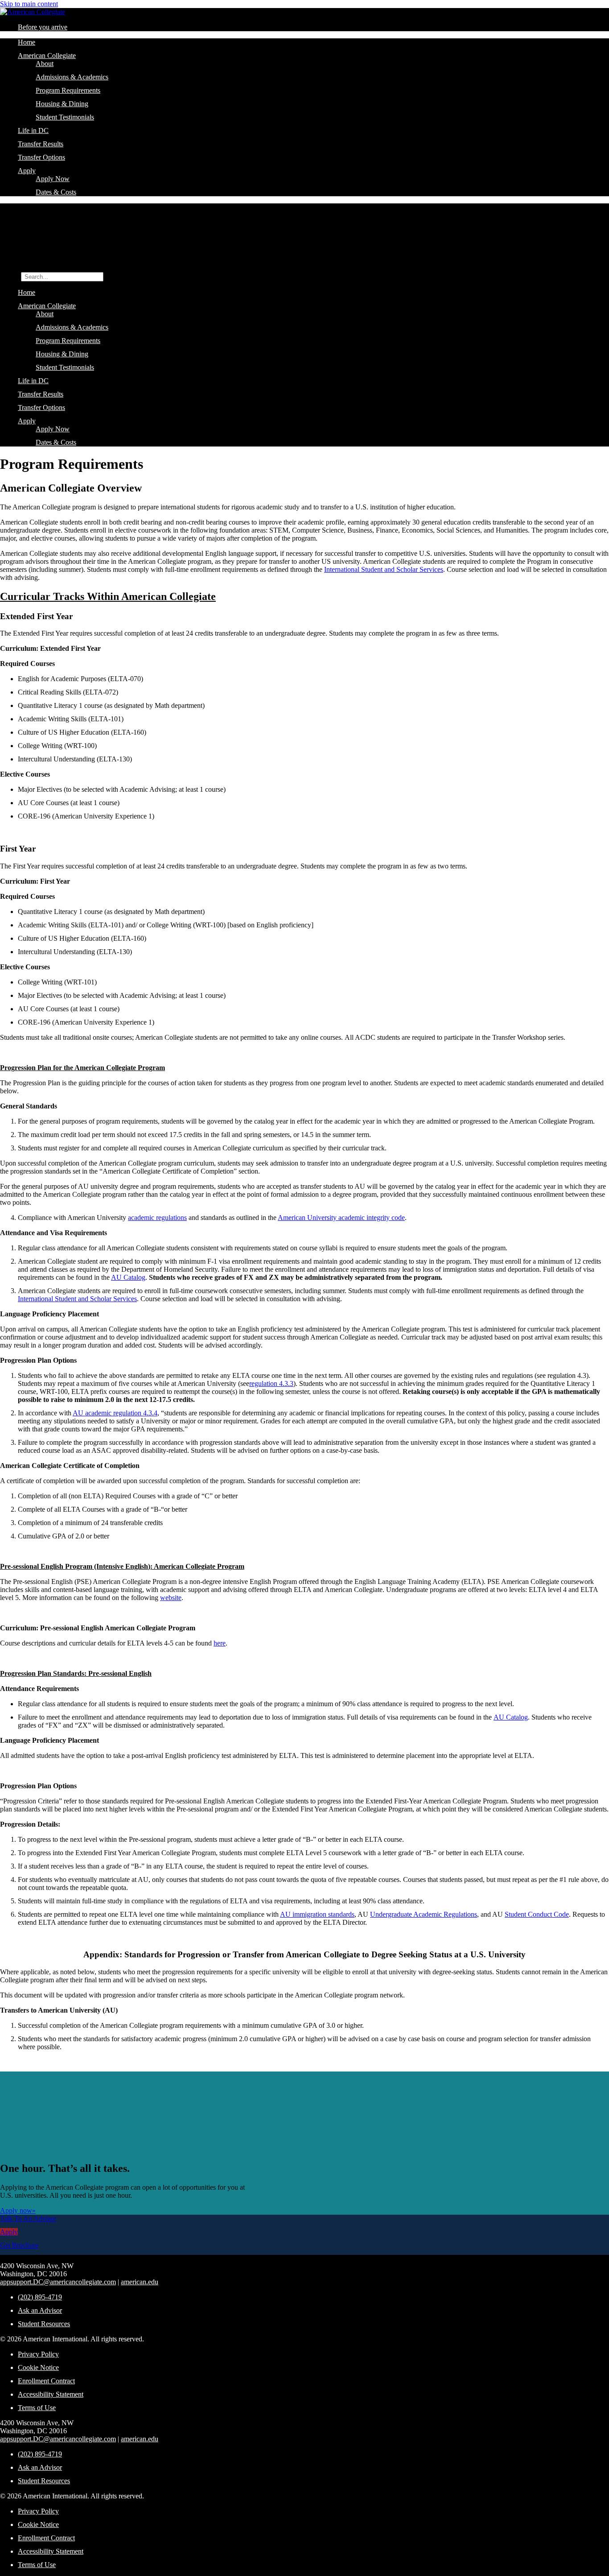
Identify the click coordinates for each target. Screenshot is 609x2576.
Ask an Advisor (40, 2310)
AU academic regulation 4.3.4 (115, 1413)
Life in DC (33, 130)
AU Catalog (128, 1277)
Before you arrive (43, 27)
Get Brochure (19, 2245)
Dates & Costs (56, 192)
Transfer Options (41, 157)
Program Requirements (68, 90)
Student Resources (44, 2324)
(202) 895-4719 (40, 2297)
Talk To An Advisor (28, 2218)
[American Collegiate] (33, 12)
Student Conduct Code (537, 1914)
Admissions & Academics (72, 77)
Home (27, 42)
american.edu (140, 2282)
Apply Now (53, 179)
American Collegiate (47, 56)
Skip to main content (29, 4)
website (171, 1598)
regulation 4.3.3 (271, 1383)
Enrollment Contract (46, 2381)
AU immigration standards (317, 1914)
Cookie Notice (38, 2367)
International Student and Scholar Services (384, 569)
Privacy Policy (38, 2354)
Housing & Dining (62, 104)
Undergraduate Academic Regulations (424, 1914)
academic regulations (157, 1218)
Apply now (18, 2210)
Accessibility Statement (51, 2394)
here (220, 1643)
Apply (27, 171)
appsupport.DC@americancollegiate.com (58, 2282)
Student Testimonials (65, 117)
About (45, 64)
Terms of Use (37, 2408)
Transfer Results (41, 144)
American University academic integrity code (341, 1218)
